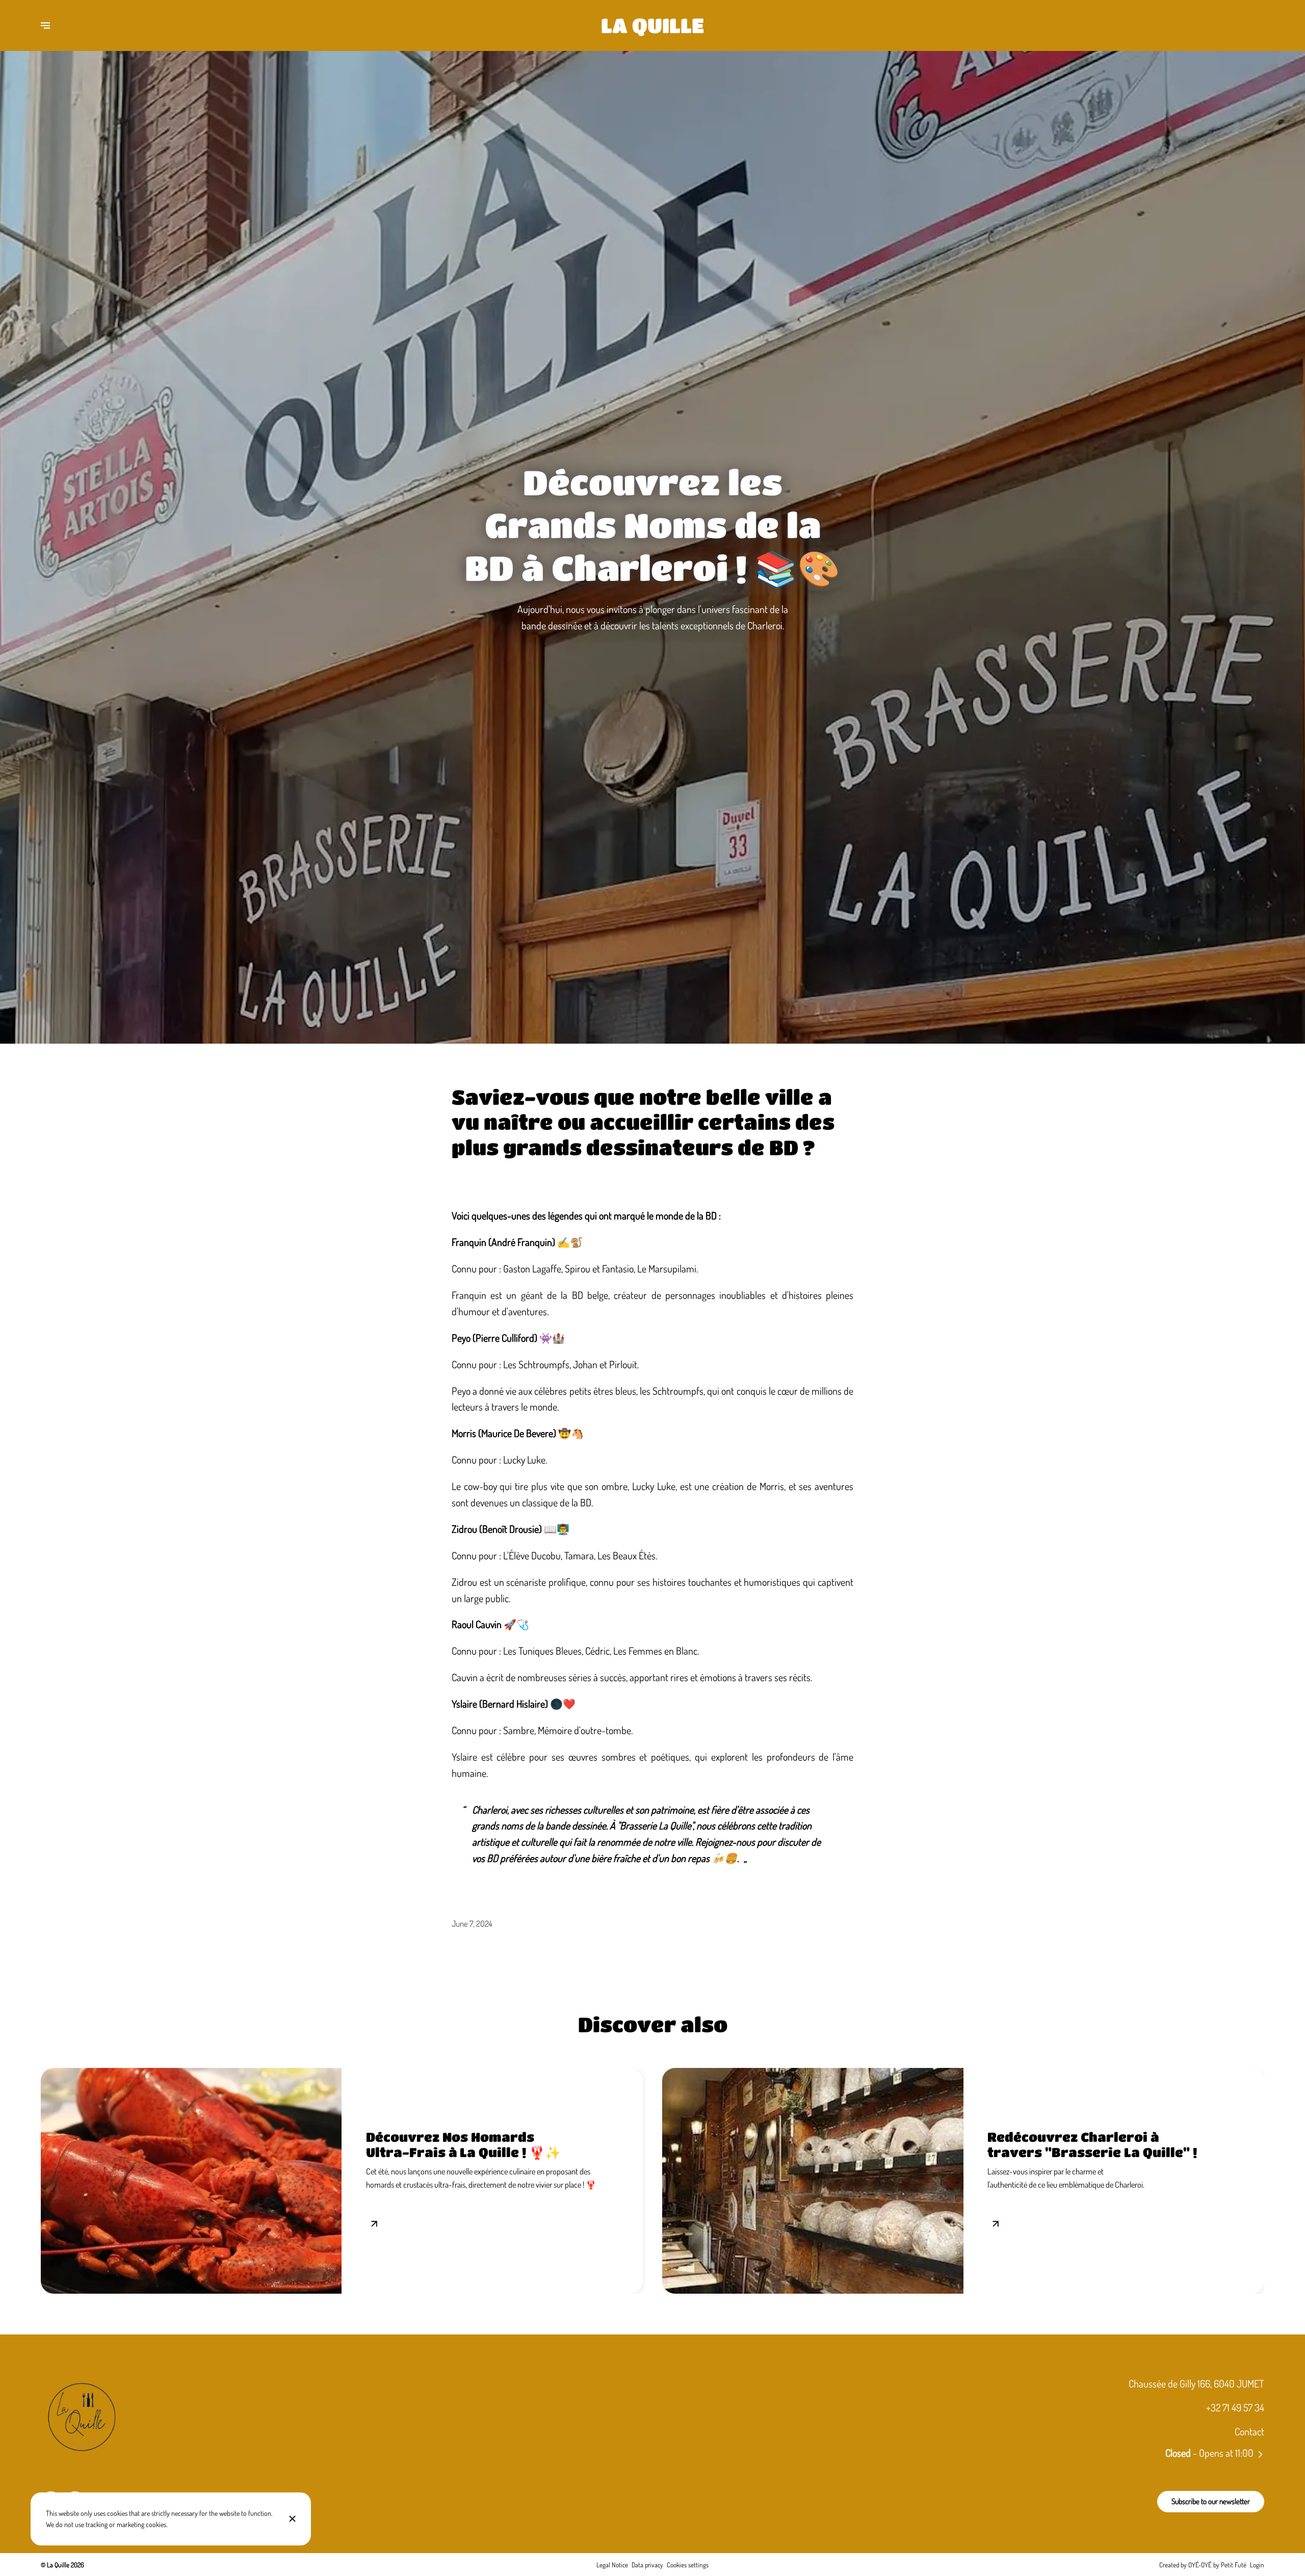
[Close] (292, 2519)
